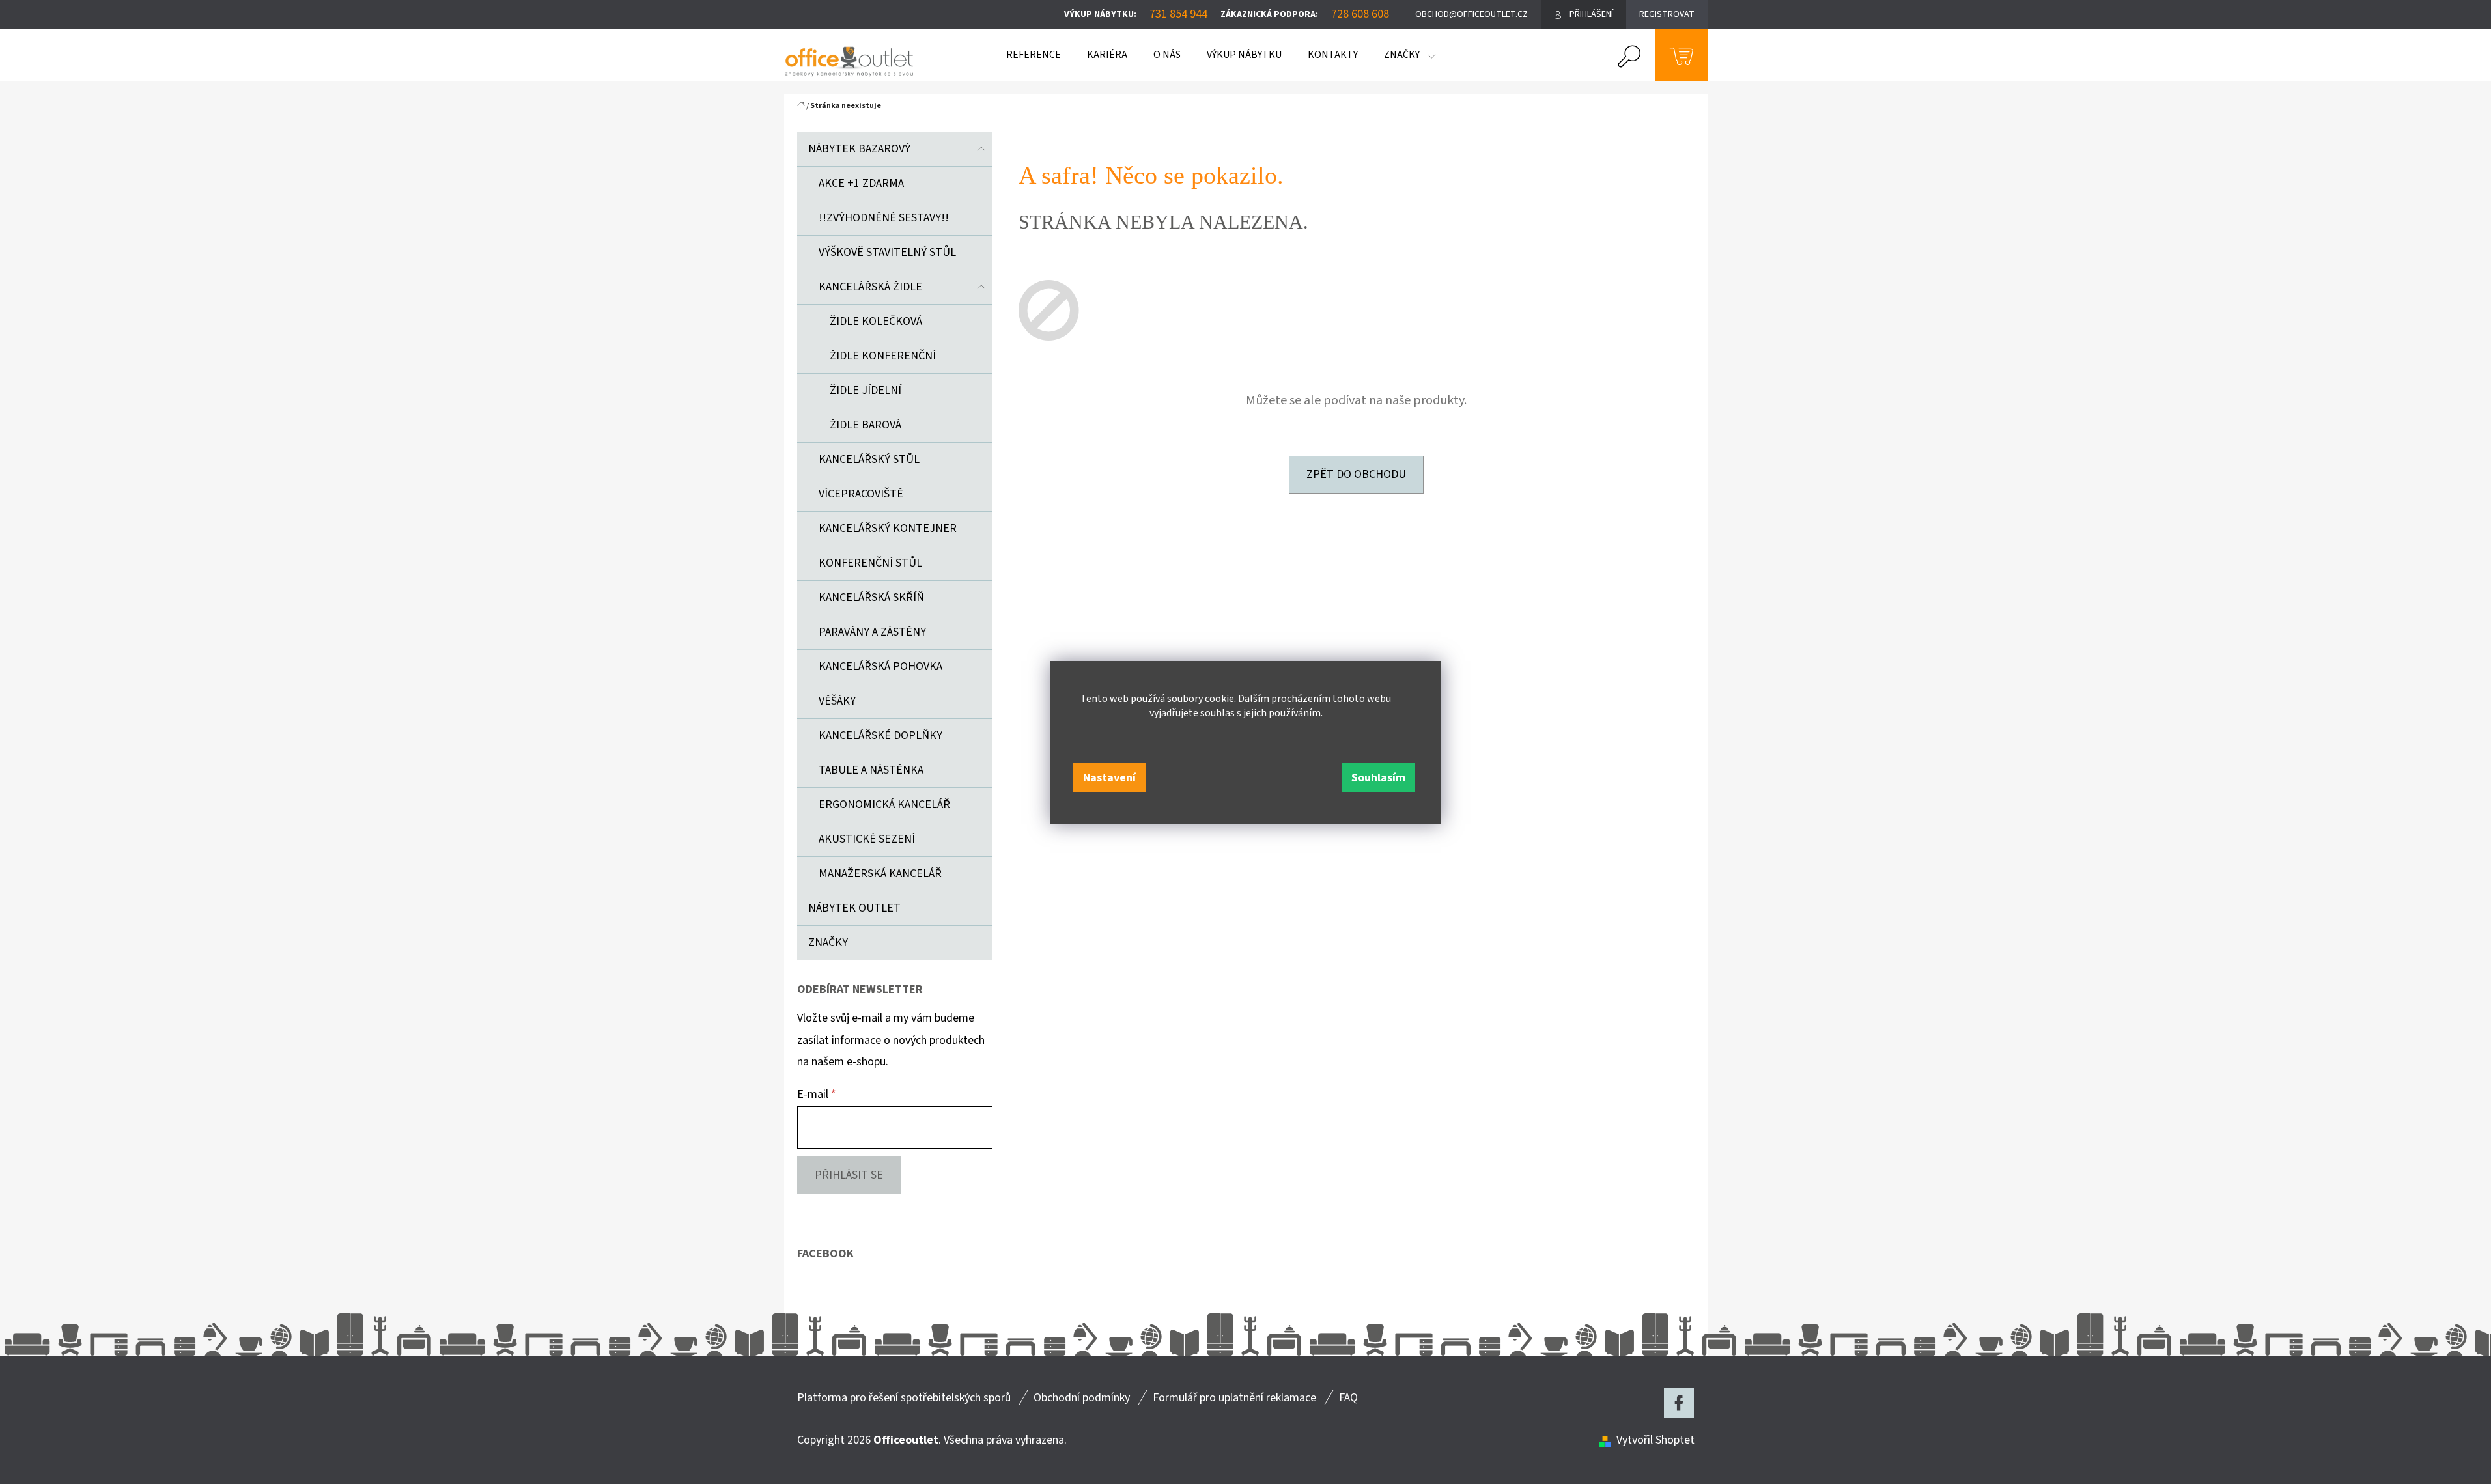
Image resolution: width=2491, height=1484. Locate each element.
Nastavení (1109, 778)
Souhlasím (1378, 778)
